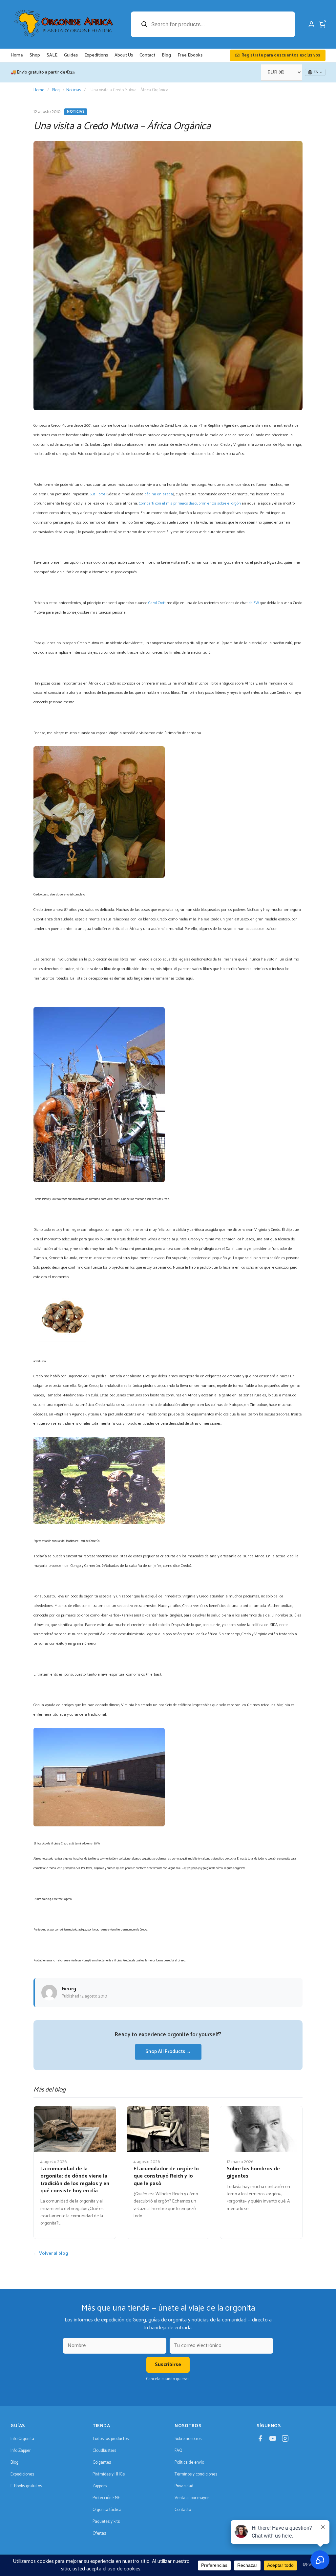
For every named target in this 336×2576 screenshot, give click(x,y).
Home (17, 55)
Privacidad (184, 2486)
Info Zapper (21, 2451)
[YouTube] (273, 2440)
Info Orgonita (22, 2439)
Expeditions (96, 55)
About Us (124, 55)
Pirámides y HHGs (109, 2474)
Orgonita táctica (107, 2510)
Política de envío (189, 2463)
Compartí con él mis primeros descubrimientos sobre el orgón (190, 503)
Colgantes (102, 2463)
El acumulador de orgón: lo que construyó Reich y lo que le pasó (166, 2176)
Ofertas (99, 2533)
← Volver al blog (51, 2254)
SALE (52, 55)
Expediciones (22, 2474)
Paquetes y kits (106, 2522)
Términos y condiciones (196, 2474)
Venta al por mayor (192, 2498)
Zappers (100, 2486)
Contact (147, 55)
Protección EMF (106, 2498)
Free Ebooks (190, 55)
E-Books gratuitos (26, 2486)
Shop (35, 55)
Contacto (183, 2510)
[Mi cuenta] (311, 24)
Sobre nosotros (188, 2439)
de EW (254, 603)
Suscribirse (168, 2365)
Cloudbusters (104, 2451)
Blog (166, 55)
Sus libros (98, 494)
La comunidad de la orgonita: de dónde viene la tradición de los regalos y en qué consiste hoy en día (75, 2180)
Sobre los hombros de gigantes (253, 2172)
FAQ (178, 2451)
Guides (71, 55)
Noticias (74, 90)
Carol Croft (157, 603)
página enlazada (159, 494)
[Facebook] (260, 2440)
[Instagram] (285, 2440)
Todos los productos (111, 2439)
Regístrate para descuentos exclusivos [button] (281, 55)
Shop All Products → (168, 2052)
